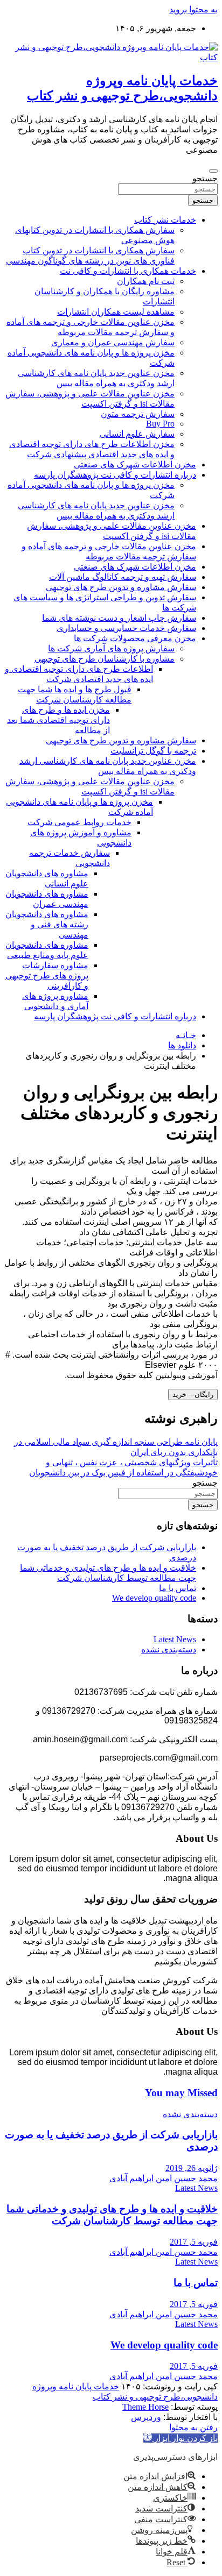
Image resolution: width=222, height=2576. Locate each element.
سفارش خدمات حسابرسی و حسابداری (126, 628)
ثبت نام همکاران (146, 281)
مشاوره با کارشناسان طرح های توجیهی (105, 659)
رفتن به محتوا (193, 2427)
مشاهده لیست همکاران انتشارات (116, 312)
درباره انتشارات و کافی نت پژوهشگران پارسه (115, 475)
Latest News (175, 1639)
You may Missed (181, 2093)
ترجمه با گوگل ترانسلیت (153, 751)
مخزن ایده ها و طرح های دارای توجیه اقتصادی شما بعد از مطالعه (58, 720)
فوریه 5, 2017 (194, 2242)
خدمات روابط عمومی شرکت (79, 822)
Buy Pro (160, 424)
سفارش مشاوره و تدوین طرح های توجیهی (121, 587)
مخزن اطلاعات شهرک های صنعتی (135, 464)
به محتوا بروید (193, 9)
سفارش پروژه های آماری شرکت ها (111, 648)
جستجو (205, 178)
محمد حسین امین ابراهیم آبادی (164, 2178)
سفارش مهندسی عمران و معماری (113, 342)
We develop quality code (154, 1598)
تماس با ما (178, 1588)
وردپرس (146, 2417)
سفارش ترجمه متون (138, 414)
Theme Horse (145, 2407)
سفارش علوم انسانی (137, 434)
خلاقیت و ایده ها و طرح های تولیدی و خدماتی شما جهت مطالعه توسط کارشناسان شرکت (112, 2215)
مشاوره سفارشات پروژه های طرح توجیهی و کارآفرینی (47, 975)
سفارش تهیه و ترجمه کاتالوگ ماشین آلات (123, 577)
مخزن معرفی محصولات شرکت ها (135, 638)
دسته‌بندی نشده (169, 1649)
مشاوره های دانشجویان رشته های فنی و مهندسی (47, 924)
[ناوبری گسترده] (213, 171)
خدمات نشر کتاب (165, 220)
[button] (181, 2438)
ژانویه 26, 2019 (192, 2168)
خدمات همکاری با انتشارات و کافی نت (128, 271)
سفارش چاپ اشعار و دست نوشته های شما (119, 618)
